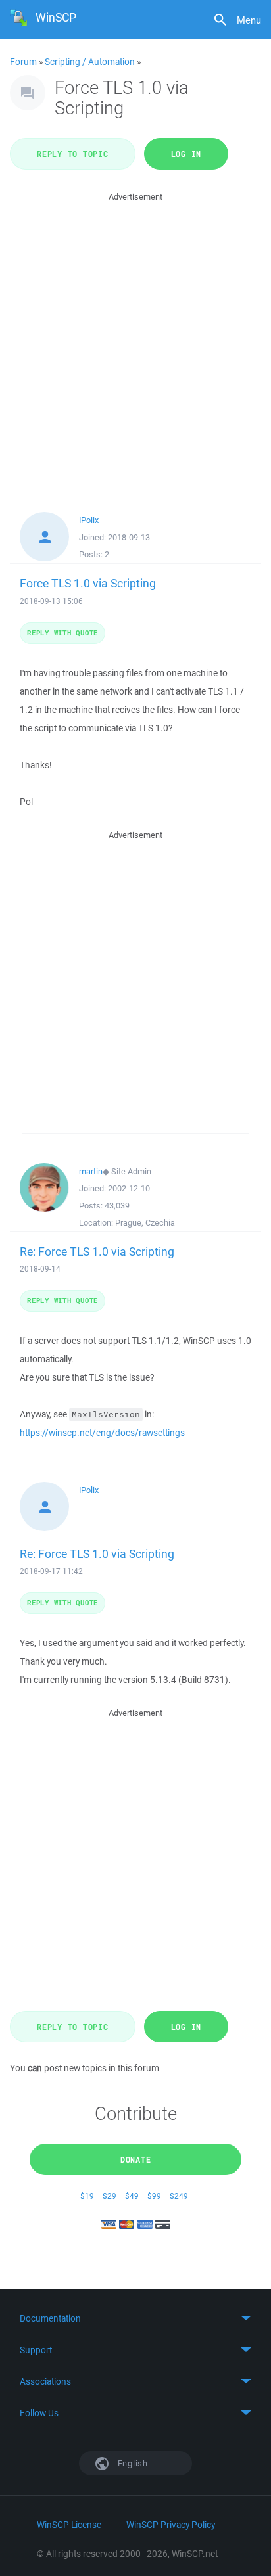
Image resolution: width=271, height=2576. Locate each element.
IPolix (89, 520)
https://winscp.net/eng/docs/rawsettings (102, 1433)
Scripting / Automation (90, 62)
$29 (110, 2196)
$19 (87, 2196)
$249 (179, 2196)
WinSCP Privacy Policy (171, 2525)
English (132, 2463)
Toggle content (135, 2318)
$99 (154, 2196)
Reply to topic (73, 154)
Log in (186, 154)
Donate (136, 2159)
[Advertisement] (135, 340)
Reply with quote (62, 632)
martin (91, 1171)
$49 (132, 2196)
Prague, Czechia (145, 1223)
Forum (23, 62)
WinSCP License (69, 2525)
